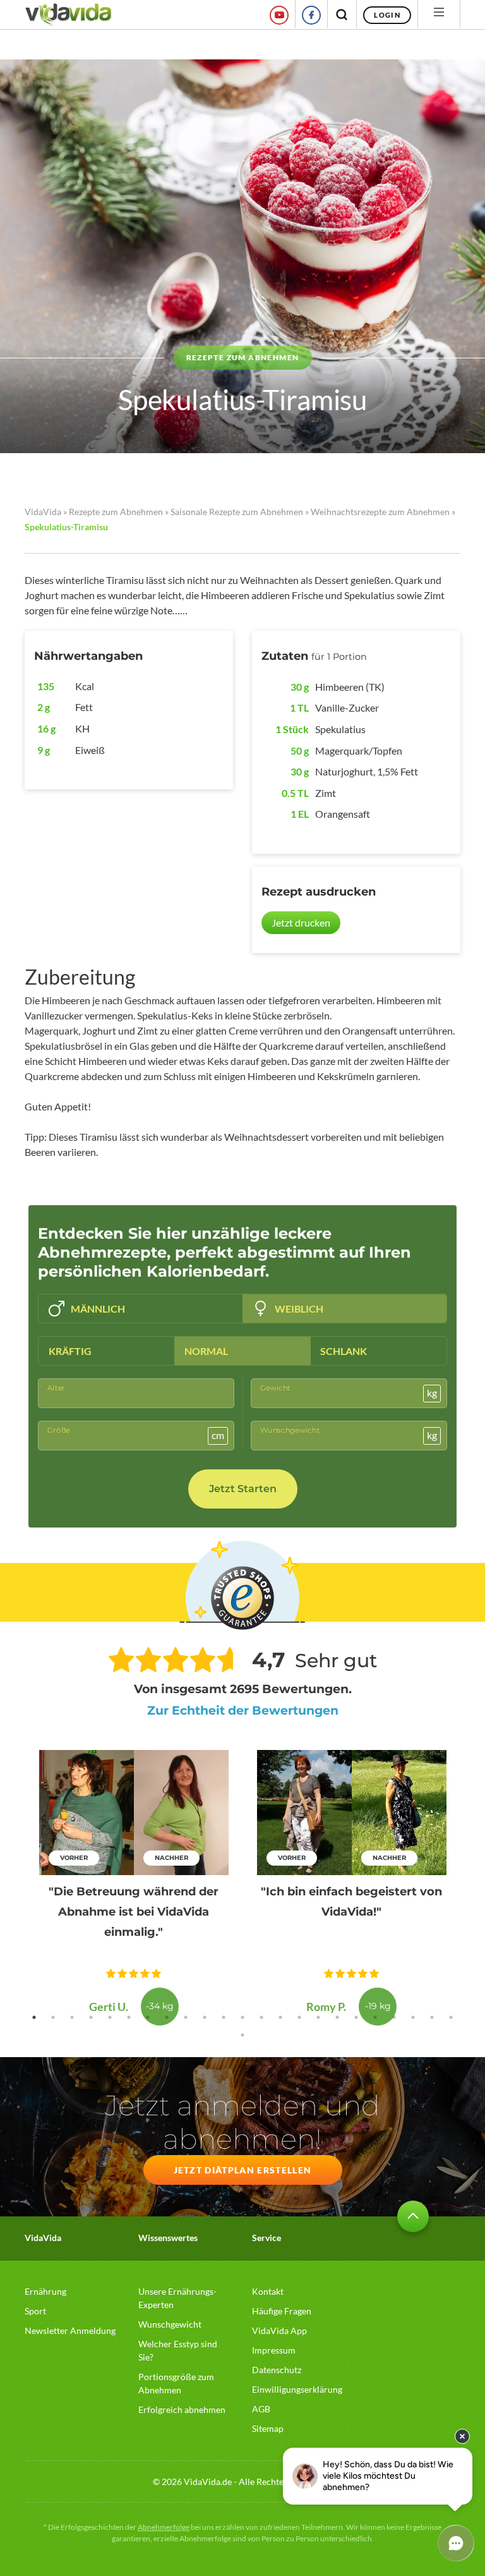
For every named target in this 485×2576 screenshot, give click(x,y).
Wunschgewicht (170, 2324)
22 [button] (432, 2017)
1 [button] (34, 2017)
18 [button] (356, 2017)
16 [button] (318, 2017)
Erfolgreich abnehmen (182, 2409)
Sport (35, 2311)
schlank (344, 1351)
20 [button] (394, 2017)
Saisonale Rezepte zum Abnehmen (237, 512)
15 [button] (299, 2017)
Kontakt (268, 2291)
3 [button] (72, 2017)
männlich (98, 1309)
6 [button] (129, 2017)
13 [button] (261, 2017)
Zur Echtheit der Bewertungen (243, 1710)
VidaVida (43, 512)
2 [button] (53, 2017)
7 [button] (148, 2017)
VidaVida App (279, 2330)
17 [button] (337, 2017)
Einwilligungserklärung (297, 2389)
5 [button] (110, 2017)
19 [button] (375, 2017)
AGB (261, 2409)
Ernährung (45, 2291)
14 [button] (280, 2017)
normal (206, 1351)
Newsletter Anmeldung (70, 2330)
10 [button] (205, 2017)
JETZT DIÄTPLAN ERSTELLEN (243, 2170)
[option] (134, 1888)
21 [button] (413, 2017)
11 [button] (224, 2017)
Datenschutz (277, 2370)
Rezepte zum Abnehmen (116, 512)
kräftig (70, 1351)
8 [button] (167, 2017)
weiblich (299, 1309)
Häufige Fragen (282, 2311)
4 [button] (91, 2017)
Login (387, 15)
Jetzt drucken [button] (301, 922)
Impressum (274, 2350)
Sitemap (268, 2428)
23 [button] (451, 2017)
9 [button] (186, 2017)
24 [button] (242, 2035)
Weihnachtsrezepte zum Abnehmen (380, 512)
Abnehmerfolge (164, 2527)
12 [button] (242, 2017)
